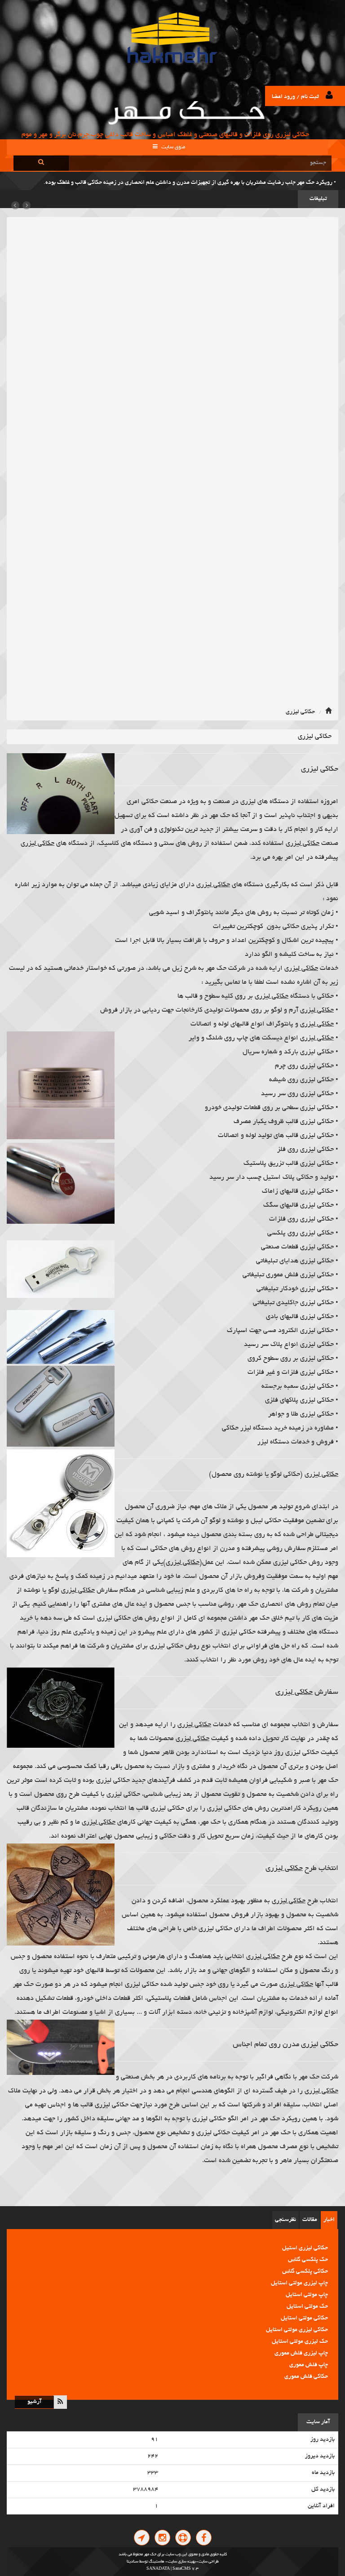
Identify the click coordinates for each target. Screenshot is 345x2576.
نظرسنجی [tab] (285, 2220)
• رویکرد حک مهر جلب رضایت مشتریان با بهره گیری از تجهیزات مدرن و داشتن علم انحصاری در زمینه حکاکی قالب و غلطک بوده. (190, 183)
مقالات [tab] (310, 2220)
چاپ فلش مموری (309, 2354)
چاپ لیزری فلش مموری (301, 2342)
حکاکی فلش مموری (306, 2365)
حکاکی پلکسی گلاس (305, 2260)
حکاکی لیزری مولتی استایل (297, 2318)
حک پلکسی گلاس (308, 2248)
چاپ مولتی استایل (307, 2283)
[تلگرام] (142, 2538)
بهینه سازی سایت (182, 2562)
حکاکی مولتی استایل (304, 2307)
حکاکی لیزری (300, 712)
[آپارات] (183, 2538)
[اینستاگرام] (162, 2538)
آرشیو (35, 2402)
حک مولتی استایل (307, 2295)
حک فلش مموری (309, 2377)
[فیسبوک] (204, 2538)
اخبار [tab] (329, 2220)
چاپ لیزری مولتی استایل (299, 2272)
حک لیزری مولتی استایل (300, 2330)
